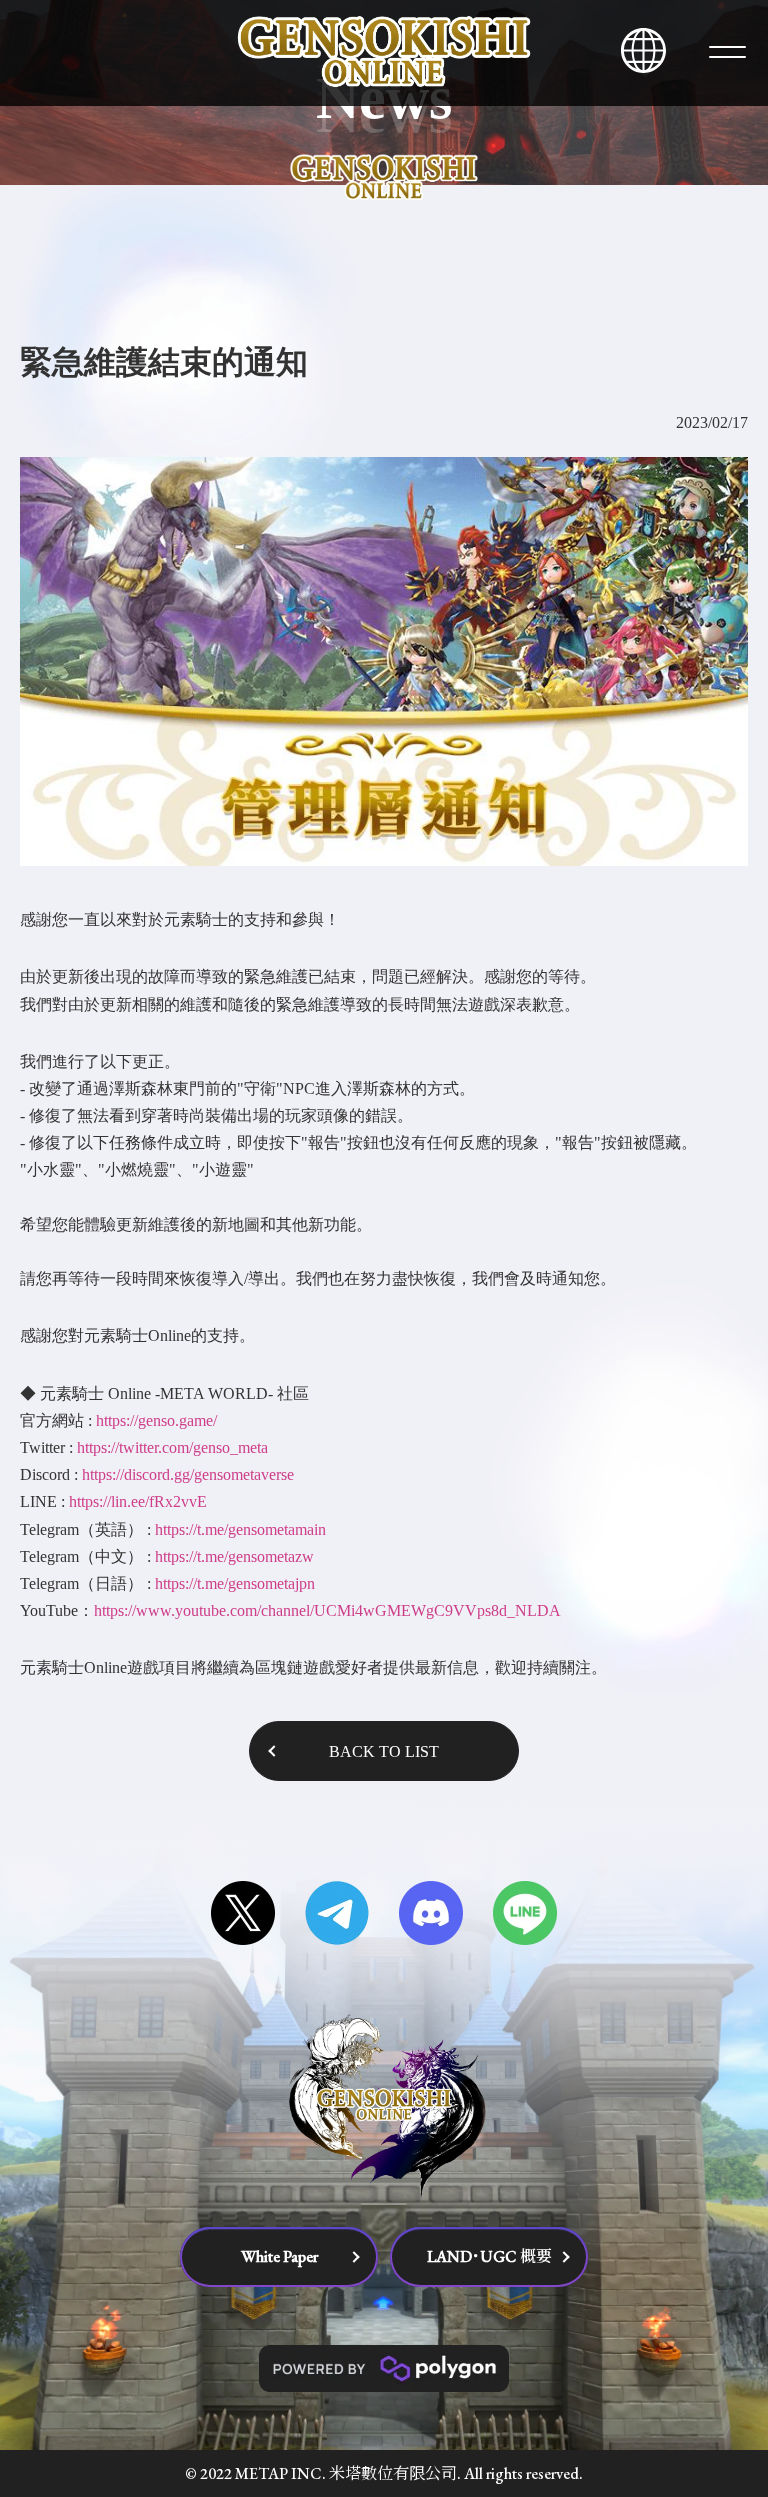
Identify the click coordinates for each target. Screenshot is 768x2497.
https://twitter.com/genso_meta (172, 1447)
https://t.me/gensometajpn (235, 1583)
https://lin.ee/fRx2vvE (138, 1501)
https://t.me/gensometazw (234, 1556)
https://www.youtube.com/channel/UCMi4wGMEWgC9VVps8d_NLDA (327, 1610)
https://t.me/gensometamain (240, 1529)
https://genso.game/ (156, 1420)
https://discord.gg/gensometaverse (188, 1474)
